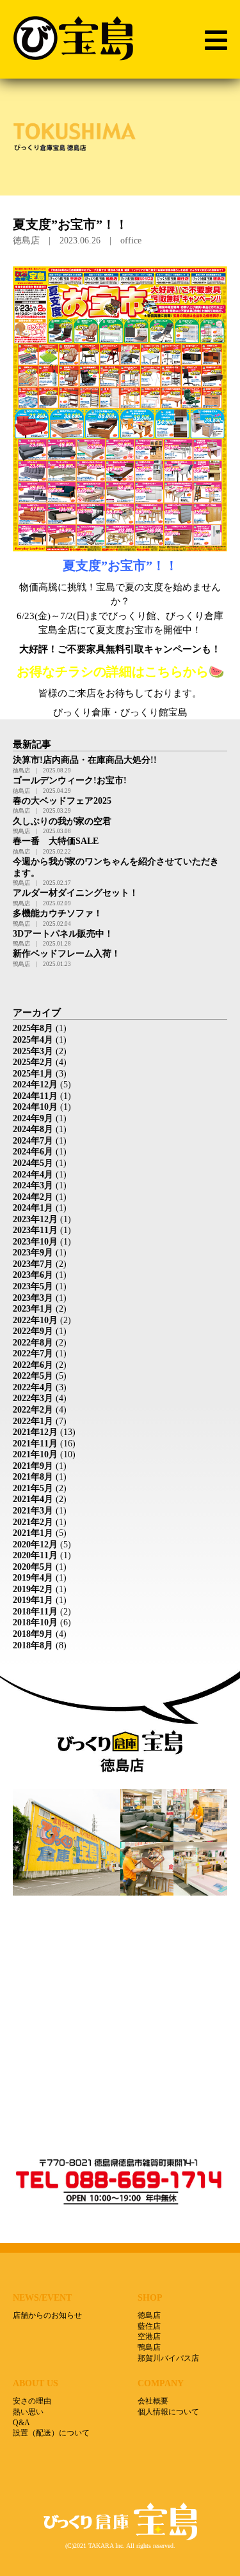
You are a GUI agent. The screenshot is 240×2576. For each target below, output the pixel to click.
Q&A (21, 2423)
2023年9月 (33, 1253)
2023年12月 (35, 1219)
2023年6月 (33, 1275)
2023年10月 (35, 1242)
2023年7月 (33, 1264)
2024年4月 (33, 1175)
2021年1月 (33, 1533)
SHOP (150, 2297)
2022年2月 (33, 1410)
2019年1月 (33, 1600)
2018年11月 (35, 1612)
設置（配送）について (51, 2433)
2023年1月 (33, 1309)
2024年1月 (33, 1208)
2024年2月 (33, 1197)
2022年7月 (33, 1353)
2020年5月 (33, 1567)
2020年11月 (35, 1555)
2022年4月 (33, 1387)
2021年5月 (33, 1488)
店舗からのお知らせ (47, 2315)
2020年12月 (35, 1545)
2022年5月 (33, 1376)
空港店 (149, 2336)
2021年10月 (35, 1454)
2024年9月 (33, 1118)
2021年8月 (33, 1477)
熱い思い (28, 2412)
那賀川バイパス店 (168, 2358)
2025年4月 (33, 1040)
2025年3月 (33, 1051)
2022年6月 (33, 1365)
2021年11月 (35, 1444)
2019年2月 (33, 1589)
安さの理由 (32, 2401)
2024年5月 (33, 1163)
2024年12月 (35, 1085)
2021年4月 (33, 1499)
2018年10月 (35, 1622)
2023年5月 (33, 1286)
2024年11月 (35, 1096)
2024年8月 (33, 1129)
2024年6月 (33, 1152)
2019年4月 (33, 1578)
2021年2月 (33, 1522)
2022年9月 (33, 1331)
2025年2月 (33, 1062)
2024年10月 (35, 1107)
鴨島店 (149, 2347)
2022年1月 (33, 1421)
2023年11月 (35, 1230)
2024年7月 (33, 1141)
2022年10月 (35, 1320)
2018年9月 (33, 1634)
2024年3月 (33, 1185)
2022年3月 (33, 1398)
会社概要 (153, 2401)
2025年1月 (33, 1074)
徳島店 (149, 2315)
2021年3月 (33, 1511)
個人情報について (168, 2412)
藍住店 (149, 2326)
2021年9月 (33, 1466)
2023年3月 (33, 1298)
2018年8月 (33, 1645)
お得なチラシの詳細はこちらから (113, 672)
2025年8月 (33, 1028)
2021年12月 (35, 1432)
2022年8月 (33, 1343)
